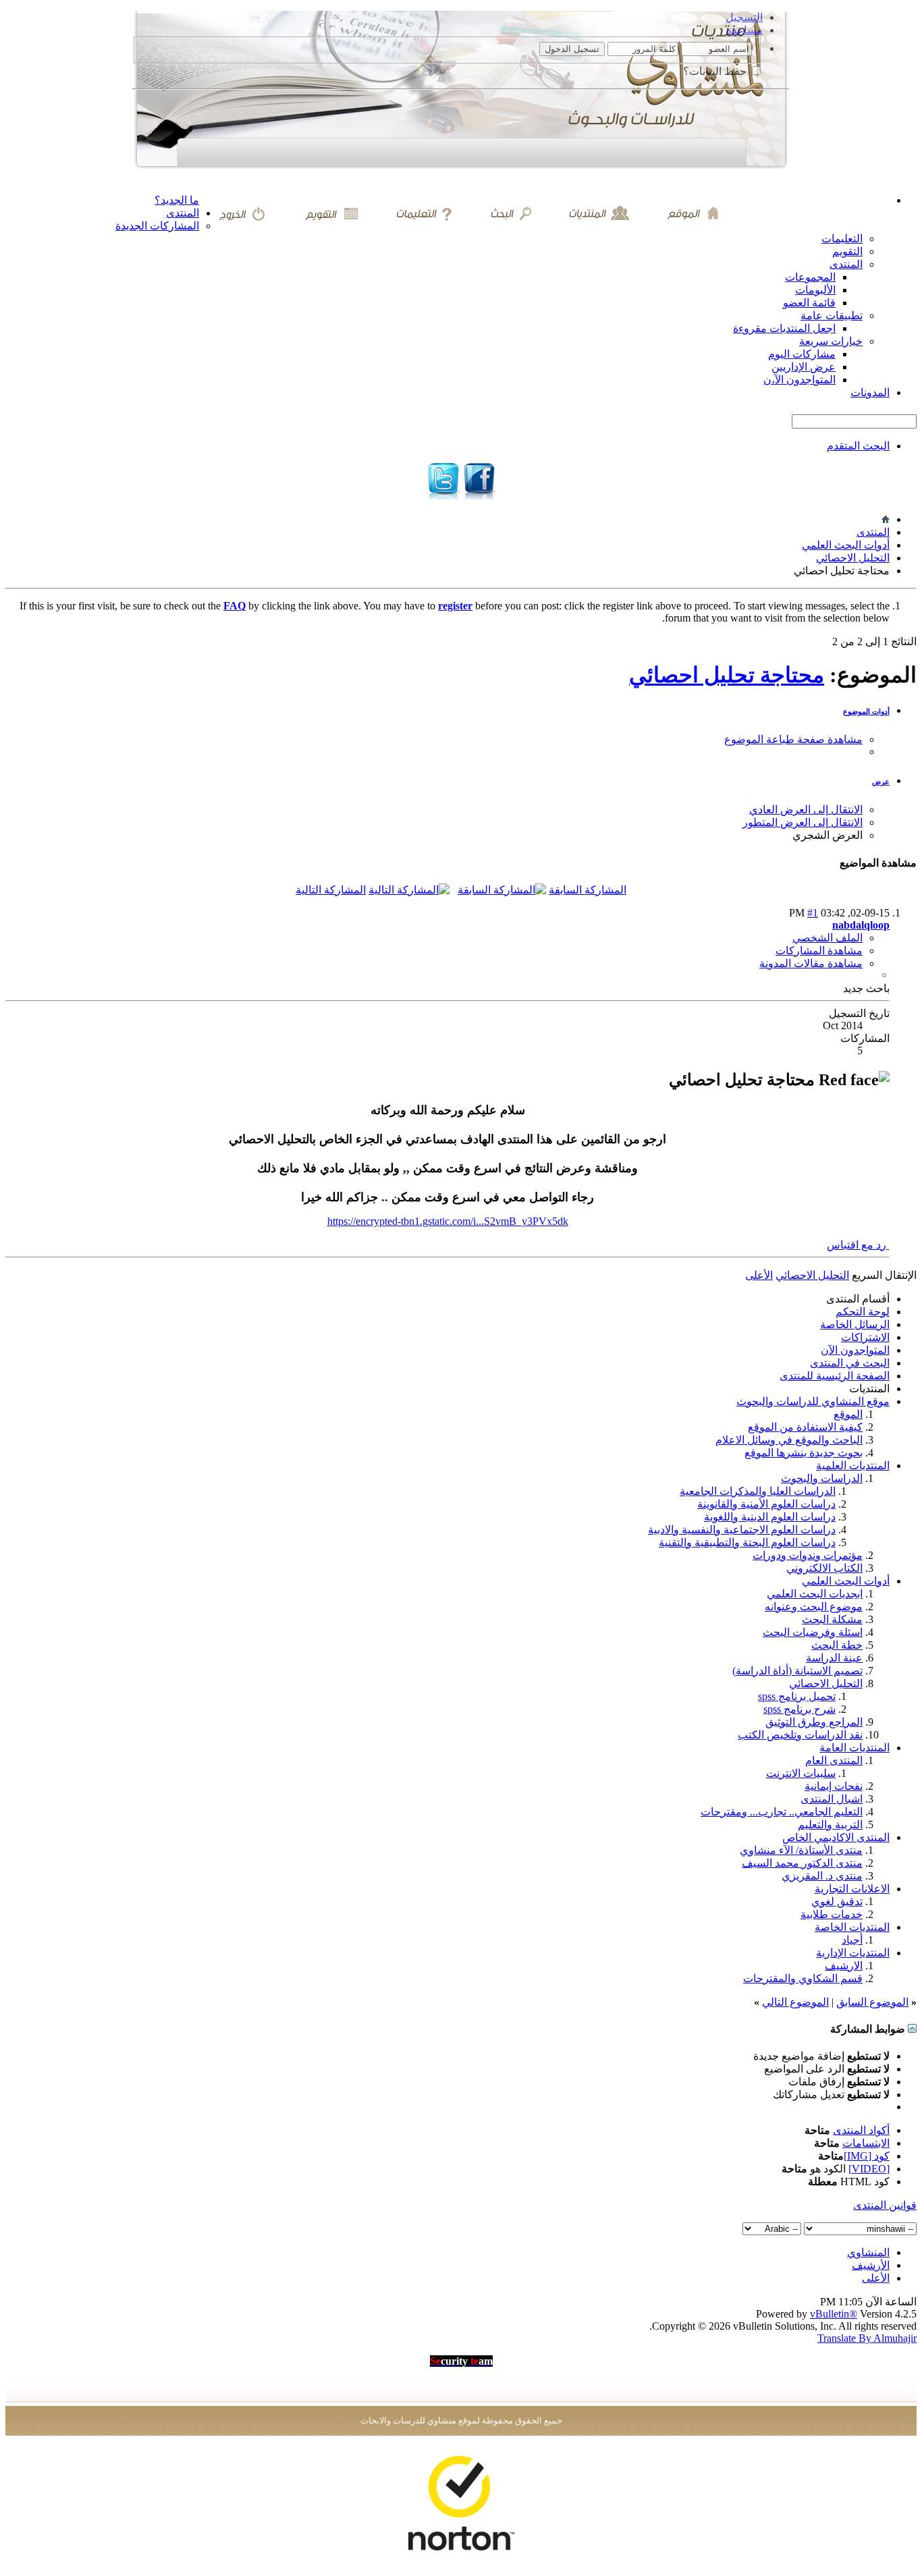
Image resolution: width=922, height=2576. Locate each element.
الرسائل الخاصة (855, 1324)
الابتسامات (866, 2143)
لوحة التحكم (863, 1312)
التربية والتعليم (830, 1825)
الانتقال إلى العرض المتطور (803, 822)
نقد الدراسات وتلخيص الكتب (800, 1735)
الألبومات (815, 290)
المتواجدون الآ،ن (799, 380)
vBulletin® (834, 2314)
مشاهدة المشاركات (819, 951)
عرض (881, 782)
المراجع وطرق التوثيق (814, 1722)
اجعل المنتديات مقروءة (784, 328)
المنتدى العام (834, 1760)
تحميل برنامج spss (797, 1696)
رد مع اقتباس (858, 1245)
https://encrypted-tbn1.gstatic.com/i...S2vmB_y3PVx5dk (448, 1221)
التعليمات (842, 239)
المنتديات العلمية (853, 1465)
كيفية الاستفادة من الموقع (805, 1427)
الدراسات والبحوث (822, 1478)
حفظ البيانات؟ (716, 71)
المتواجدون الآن (855, 1350)
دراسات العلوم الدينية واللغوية (770, 1517)
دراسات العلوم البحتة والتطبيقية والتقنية (747, 1542)
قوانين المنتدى (885, 2205)
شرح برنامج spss (799, 1709)
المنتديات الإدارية (853, 1953)
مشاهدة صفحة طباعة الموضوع (793, 739)
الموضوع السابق (872, 2002)
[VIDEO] (869, 2169)
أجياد (852, 1940)
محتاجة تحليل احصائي (727, 675)
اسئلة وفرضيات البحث (813, 1632)
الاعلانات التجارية (852, 1889)
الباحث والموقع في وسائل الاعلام (789, 1440)
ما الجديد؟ (177, 200)
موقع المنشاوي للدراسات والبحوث (813, 1401)
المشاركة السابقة (588, 890)
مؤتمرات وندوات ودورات (808, 1555)
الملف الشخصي (828, 938)
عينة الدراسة (834, 1658)
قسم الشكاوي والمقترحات (803, 1978)
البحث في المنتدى (850, 1363)
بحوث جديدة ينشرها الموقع (804, 1453)
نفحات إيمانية (834, 1786)
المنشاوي (868, 2252)
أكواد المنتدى (861, 2130)
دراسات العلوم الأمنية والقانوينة (766, 1504)
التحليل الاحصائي (853, 558)
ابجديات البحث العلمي (815, 1594)
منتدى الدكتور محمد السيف (802, 1863)
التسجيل (744, 17)
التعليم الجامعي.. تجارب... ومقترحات (782, 1812)
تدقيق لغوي (837, 1901)
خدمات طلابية (832, 1914)
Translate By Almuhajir (867, 2338)
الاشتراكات (865, 1337)
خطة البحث (837, 1645)
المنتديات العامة (855, 1748)
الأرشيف (871, 2265)
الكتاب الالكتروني (824, 1568)
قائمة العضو (809, 303)
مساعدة (744, 30)
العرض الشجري (828, 835)
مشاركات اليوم (802, 354)
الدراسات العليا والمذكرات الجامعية (758, 1491)
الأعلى (759, 1275)
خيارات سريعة (831, 341)
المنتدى (183, 213)
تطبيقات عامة (832, 316)
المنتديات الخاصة (852, 1927)
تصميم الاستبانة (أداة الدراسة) (797, 1671)
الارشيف (844, 1966)
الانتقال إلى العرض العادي (806, 810)
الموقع (848, 1414)
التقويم (847, 251)
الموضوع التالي (795, 2002)
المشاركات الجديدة (157, 226)
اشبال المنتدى (832, 1799)
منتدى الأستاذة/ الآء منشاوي (801, 1850)
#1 (813, 913)
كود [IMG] (867, 2156)
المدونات (870, 392)
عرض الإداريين (804, 367)
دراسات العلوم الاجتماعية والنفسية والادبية (742, 1530)
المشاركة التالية (331, 890)
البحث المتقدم (858, 446)
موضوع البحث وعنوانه (814, 1607)
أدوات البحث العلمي (846, 545)
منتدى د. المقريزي (822, 1876)
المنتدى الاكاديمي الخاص (836, 1837)
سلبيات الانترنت (801, 1773)
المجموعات (810, 277)
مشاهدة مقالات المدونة (811, 963)
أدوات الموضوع (866, 711)
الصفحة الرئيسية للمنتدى (835, 1376)
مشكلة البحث (832, 1619)
